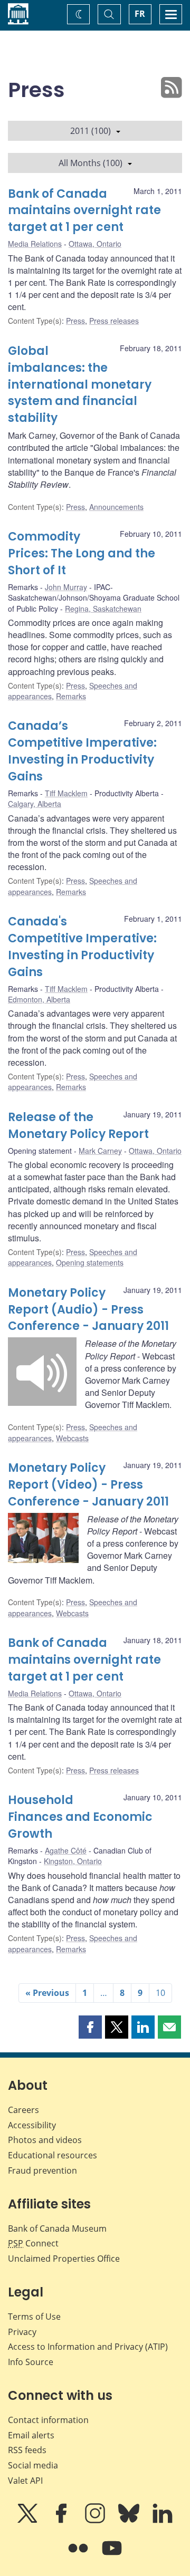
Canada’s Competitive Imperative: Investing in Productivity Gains (82, 751)
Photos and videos (45, 2140)
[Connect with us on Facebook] (62, 2521)
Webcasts (72, 1438)
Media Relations (35, 244)
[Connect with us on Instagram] (96, 2521)
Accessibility (32, 2125)
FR (140, 14)
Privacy (22, 2332)
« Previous (47, 1993)
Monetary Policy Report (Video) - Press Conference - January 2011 (88, 1485)
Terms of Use (34, 2317)
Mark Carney (100, 1151)
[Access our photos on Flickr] (79, 2555)
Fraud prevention (42, 2170)
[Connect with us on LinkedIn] (163, 2521)
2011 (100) (91, 131)
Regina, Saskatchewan (103, 609)
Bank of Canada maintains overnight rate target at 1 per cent (84, 211)
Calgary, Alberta (35, 804)
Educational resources (53, 2155)
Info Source (31, 2362)
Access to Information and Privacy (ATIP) (88, 2347)
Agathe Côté (66, 1850)
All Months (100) (91, 163)
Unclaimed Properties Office (64, 2259)
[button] (90, 2027)
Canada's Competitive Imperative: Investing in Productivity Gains (82, 947)
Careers (23, 2110)
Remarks (71, 696)
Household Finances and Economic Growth (80, 1817)
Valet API (25, 2481)
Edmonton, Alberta (39, 999)
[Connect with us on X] (28, 2521)
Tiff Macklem (66, 793)
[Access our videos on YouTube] (112, 2555)
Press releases (114, 321)
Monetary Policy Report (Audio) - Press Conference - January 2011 (88, 1310)
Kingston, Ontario (73, 1861)
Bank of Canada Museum (57, 2228)
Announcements (116, 507)
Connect (33, 2243)
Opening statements (90, 1262)
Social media (33, 2465)
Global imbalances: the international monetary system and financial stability (80, 385)
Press (75, 321)
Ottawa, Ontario (95, 244)
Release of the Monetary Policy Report (78, 1126)
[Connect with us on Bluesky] (130, 2521)
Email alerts (31, 2435)
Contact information (48, 2420)
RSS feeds (27, 2450)
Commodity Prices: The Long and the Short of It (82, 553)
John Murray (66, 587)
